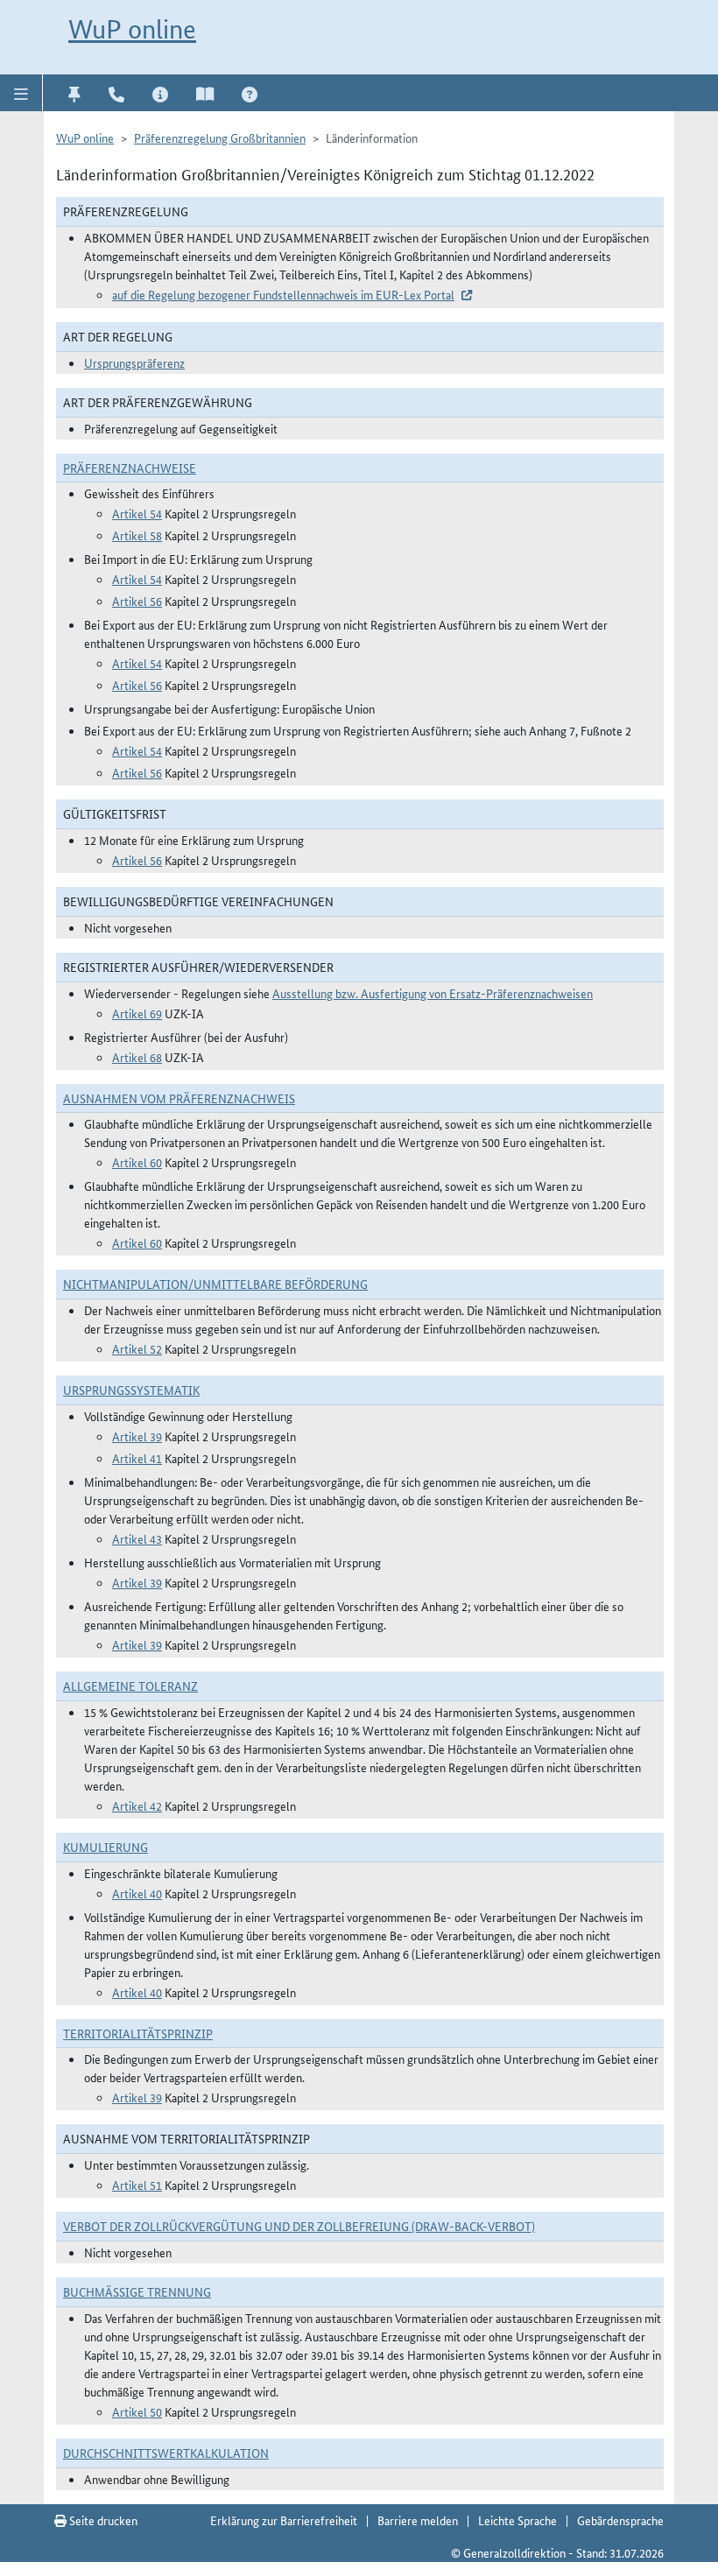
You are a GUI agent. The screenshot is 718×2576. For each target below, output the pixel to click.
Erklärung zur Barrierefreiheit (284, 2520)
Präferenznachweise (130, 468)
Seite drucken (102, 2520)
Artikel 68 (137, 1057)
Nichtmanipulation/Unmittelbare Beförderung (215, 1284)
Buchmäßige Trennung (137, 2291)
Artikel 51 (137, 2185)
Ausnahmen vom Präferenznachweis (179, 1098)
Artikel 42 (137, 1805)
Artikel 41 (137, 1458)
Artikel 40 (137, 1893)
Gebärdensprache (620, 2520)
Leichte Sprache (517, 2520)
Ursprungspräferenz (134, 362)
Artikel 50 (137, 2411)
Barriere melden (418, 2520)
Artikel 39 (137, 1436)
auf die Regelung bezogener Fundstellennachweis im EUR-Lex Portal (283, 294)
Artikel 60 (137, 1162)
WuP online (132, 29)
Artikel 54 (137, 513)
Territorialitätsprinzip (138, 2033)
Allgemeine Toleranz (130, 1686)
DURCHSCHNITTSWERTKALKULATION (166, 2453)
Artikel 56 (137, 601)
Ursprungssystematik (131, 1390)
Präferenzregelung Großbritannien (220, 137)
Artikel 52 (137, 1348)
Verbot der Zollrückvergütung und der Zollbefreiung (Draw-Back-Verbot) (299, 2226)
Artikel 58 (137, 535)
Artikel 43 (137, 1538)
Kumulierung (106, 1847)
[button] (21, 93)
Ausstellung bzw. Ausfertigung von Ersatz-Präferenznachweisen (433, 993)
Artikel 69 (137, 1013)
